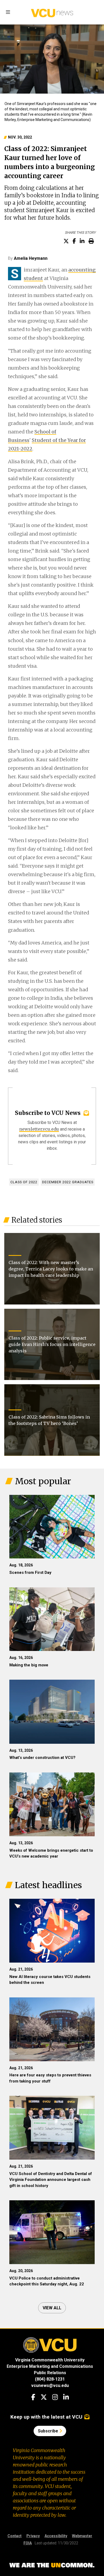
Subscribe (49, 2431)
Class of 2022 (24, 1182)
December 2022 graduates (68, 1182)
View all (52, 2308)
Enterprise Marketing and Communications (50, 2366)
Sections (8, 12)
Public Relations (50, 2373)
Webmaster (82, 2536)
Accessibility (56, 2536)
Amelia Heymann (31, 258)
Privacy (33, 2536)
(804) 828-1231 (50, 2379)
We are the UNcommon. (52, 2565)
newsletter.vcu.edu (39, 1129)
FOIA (28, 2543)
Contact (15, 2536)
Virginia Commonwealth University (50, 2360)
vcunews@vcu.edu (50, 2385)
